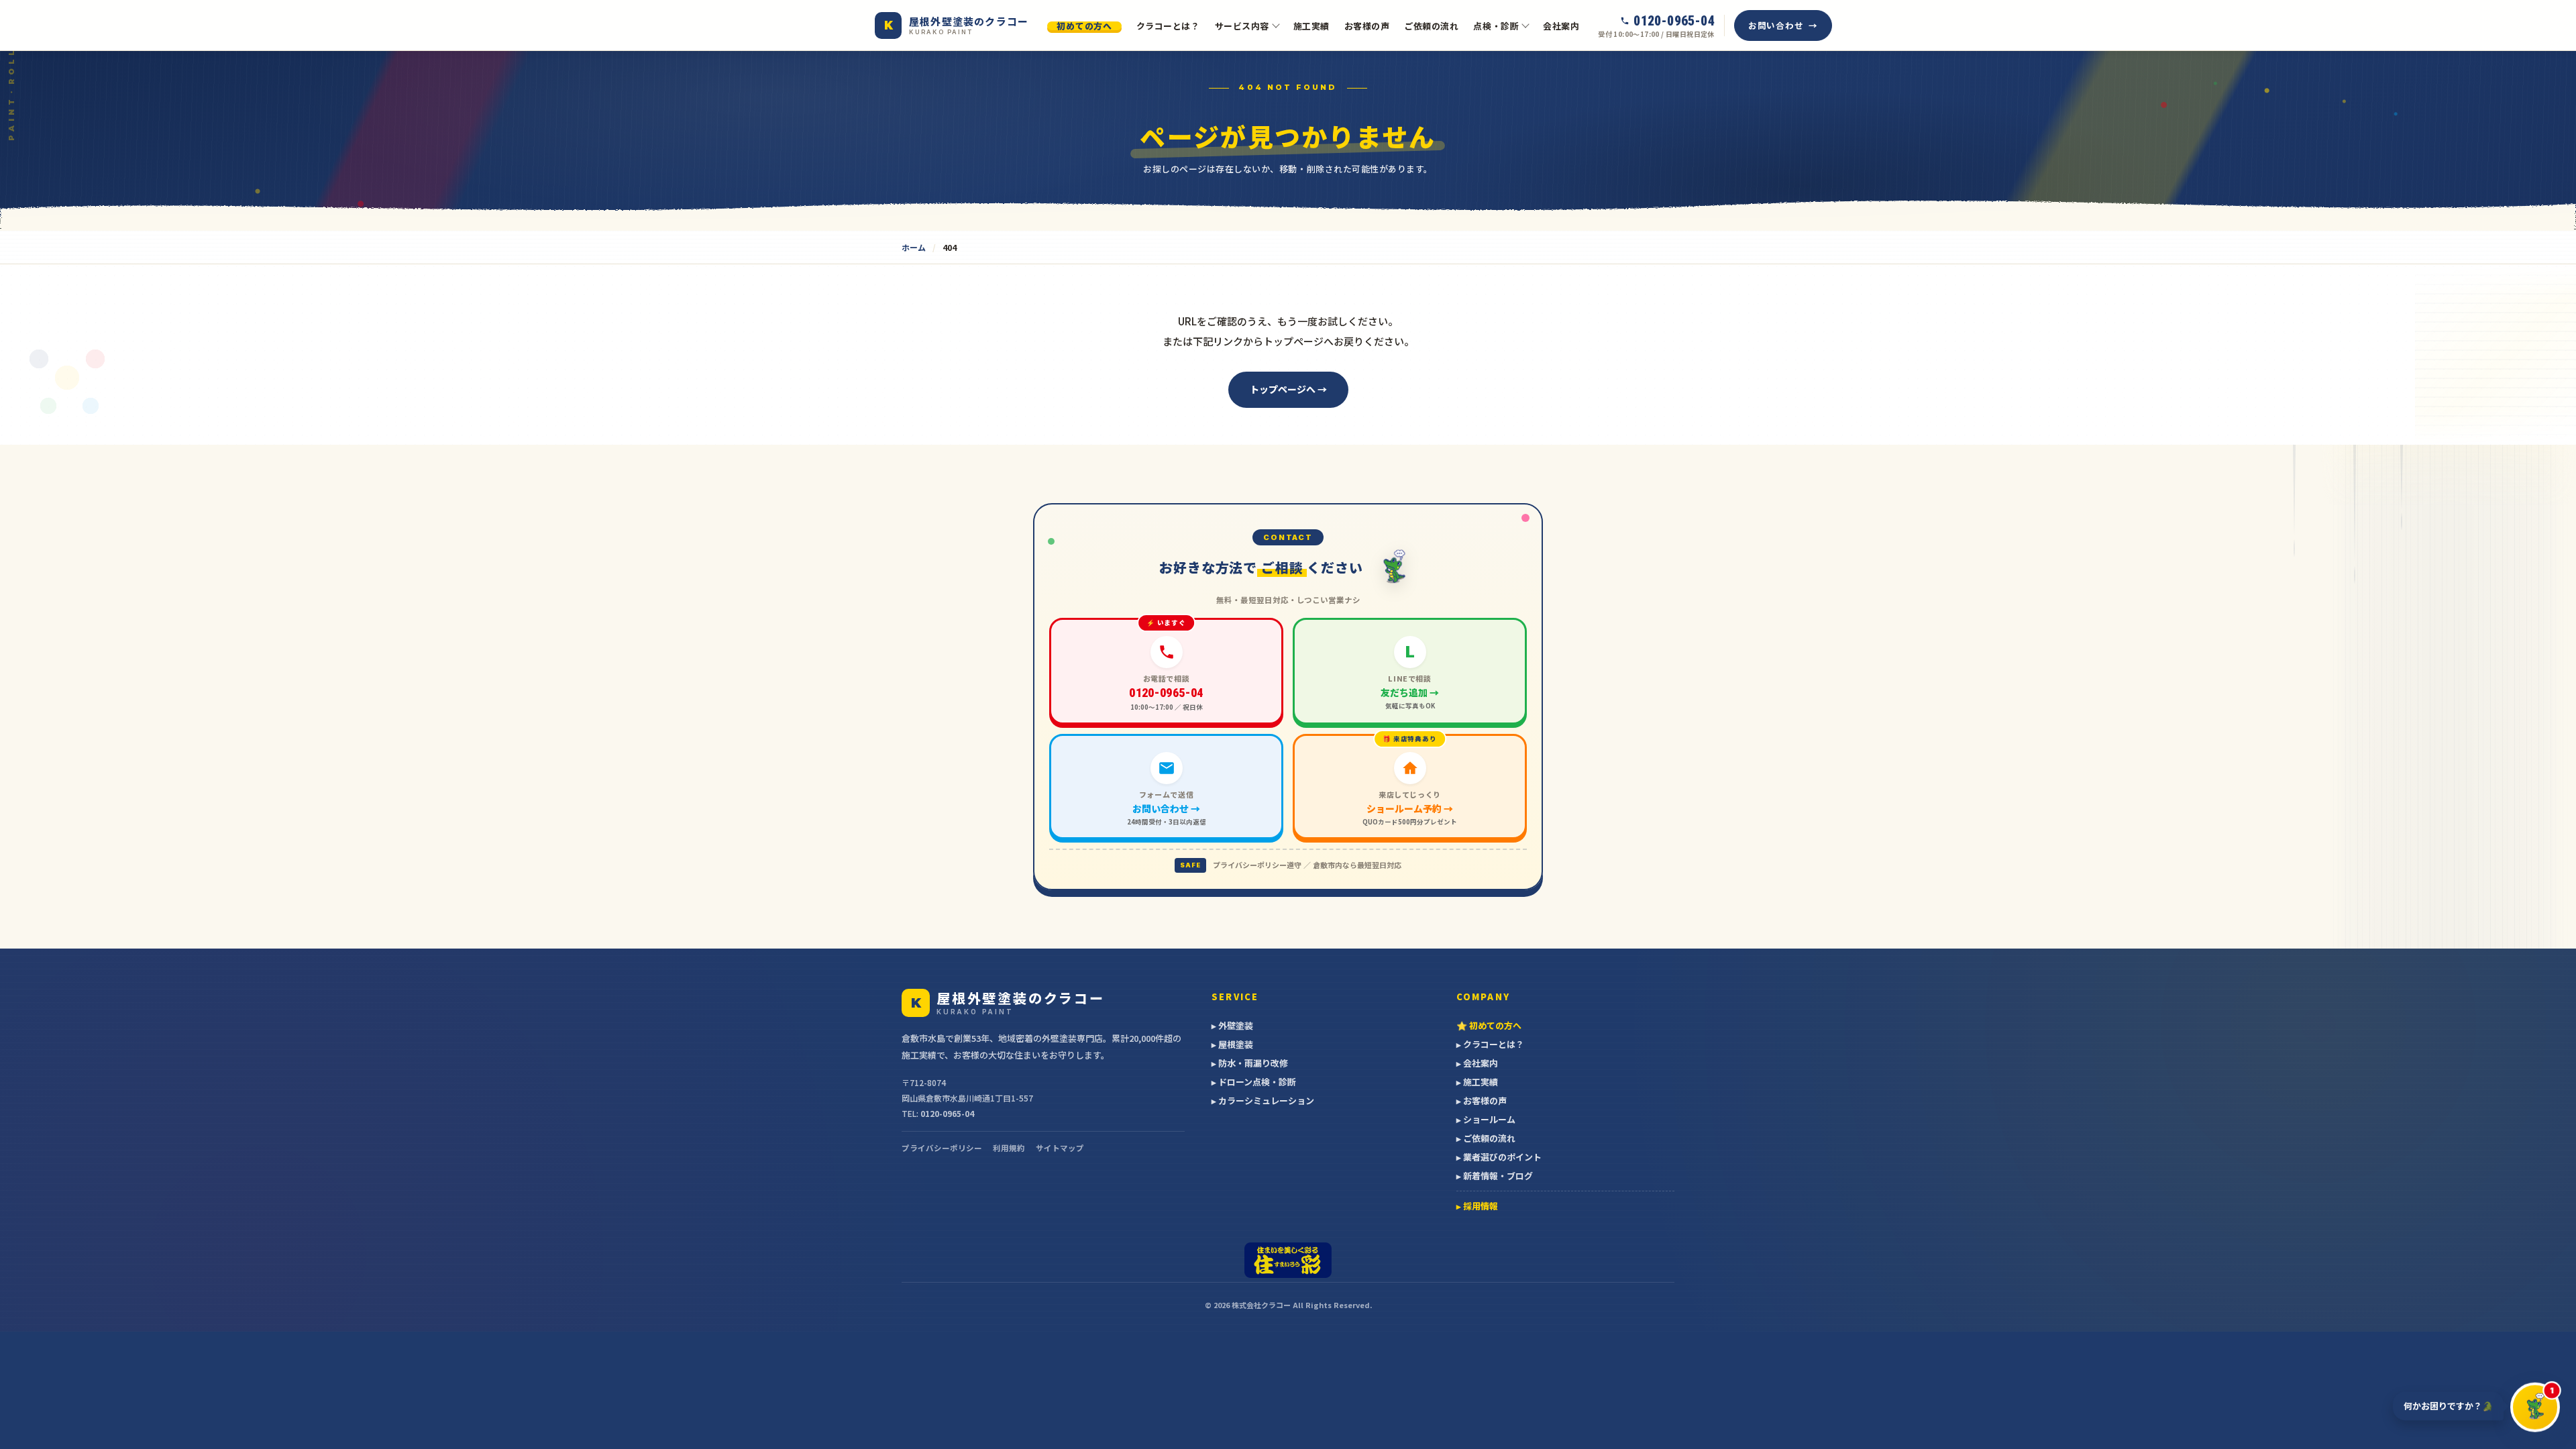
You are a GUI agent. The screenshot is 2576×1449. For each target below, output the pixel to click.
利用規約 (1009, 1148)
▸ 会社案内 (1477, 1063)
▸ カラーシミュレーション (1263, 1101)
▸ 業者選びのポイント (1499, 1157)
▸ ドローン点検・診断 (1254, 1082)
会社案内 (1561, 26)
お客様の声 (1367, 26)
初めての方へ (1084, 26)
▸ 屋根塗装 (1232, 1044)
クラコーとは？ (1168, 26)
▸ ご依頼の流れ (1486, 1138)
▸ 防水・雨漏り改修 (1250, 1063)
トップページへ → (1288, 389)
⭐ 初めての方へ (1489, 1025)
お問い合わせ (1776, 25)
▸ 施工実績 (1477, 1082)
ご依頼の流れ (1431, 26)
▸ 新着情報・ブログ (1495, 1176)
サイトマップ (1060, 1148)
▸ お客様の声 (1482, 1101)
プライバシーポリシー (942, 1148)
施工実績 (1311, 26)
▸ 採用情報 (1477, 1206)
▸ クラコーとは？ (1490, 1044)
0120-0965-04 (947, 1113)
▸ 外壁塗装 (1232, 1025)
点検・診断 (1496, 26)
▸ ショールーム (1486, 1119)
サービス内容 (1242, 26)
